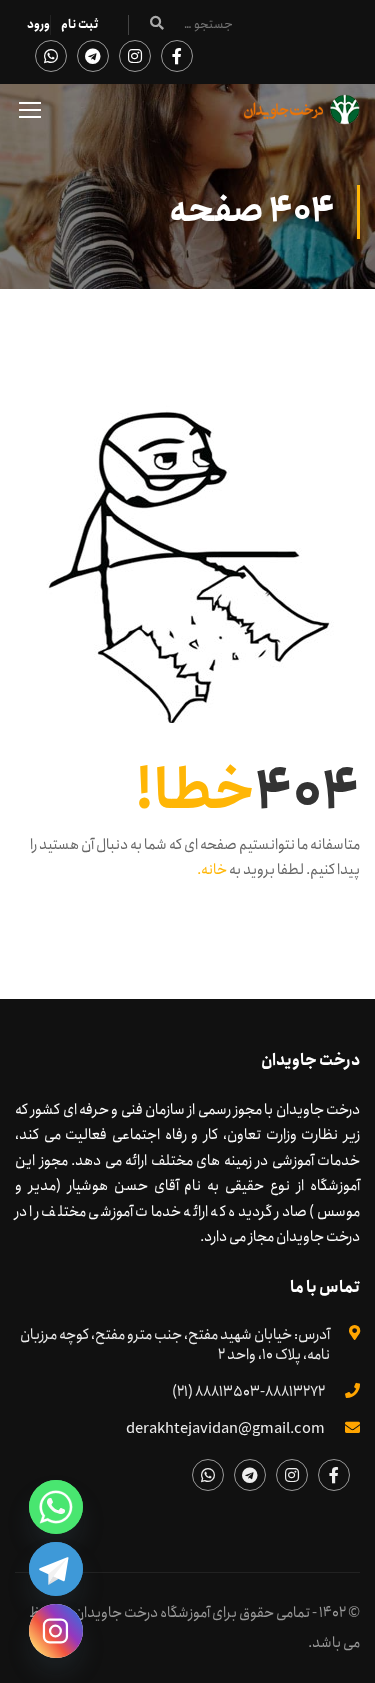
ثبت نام (79, 24)
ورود (38, 24)
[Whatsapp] (56, 1507)
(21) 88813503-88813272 (248, 1392)
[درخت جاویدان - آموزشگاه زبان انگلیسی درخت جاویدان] (302, 114)
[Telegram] (56, 1569)
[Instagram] (56, 1631)
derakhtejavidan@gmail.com (225, 1429)
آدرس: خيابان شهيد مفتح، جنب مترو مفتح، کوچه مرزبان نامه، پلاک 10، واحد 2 (175, 1345)
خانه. (212, 870)
